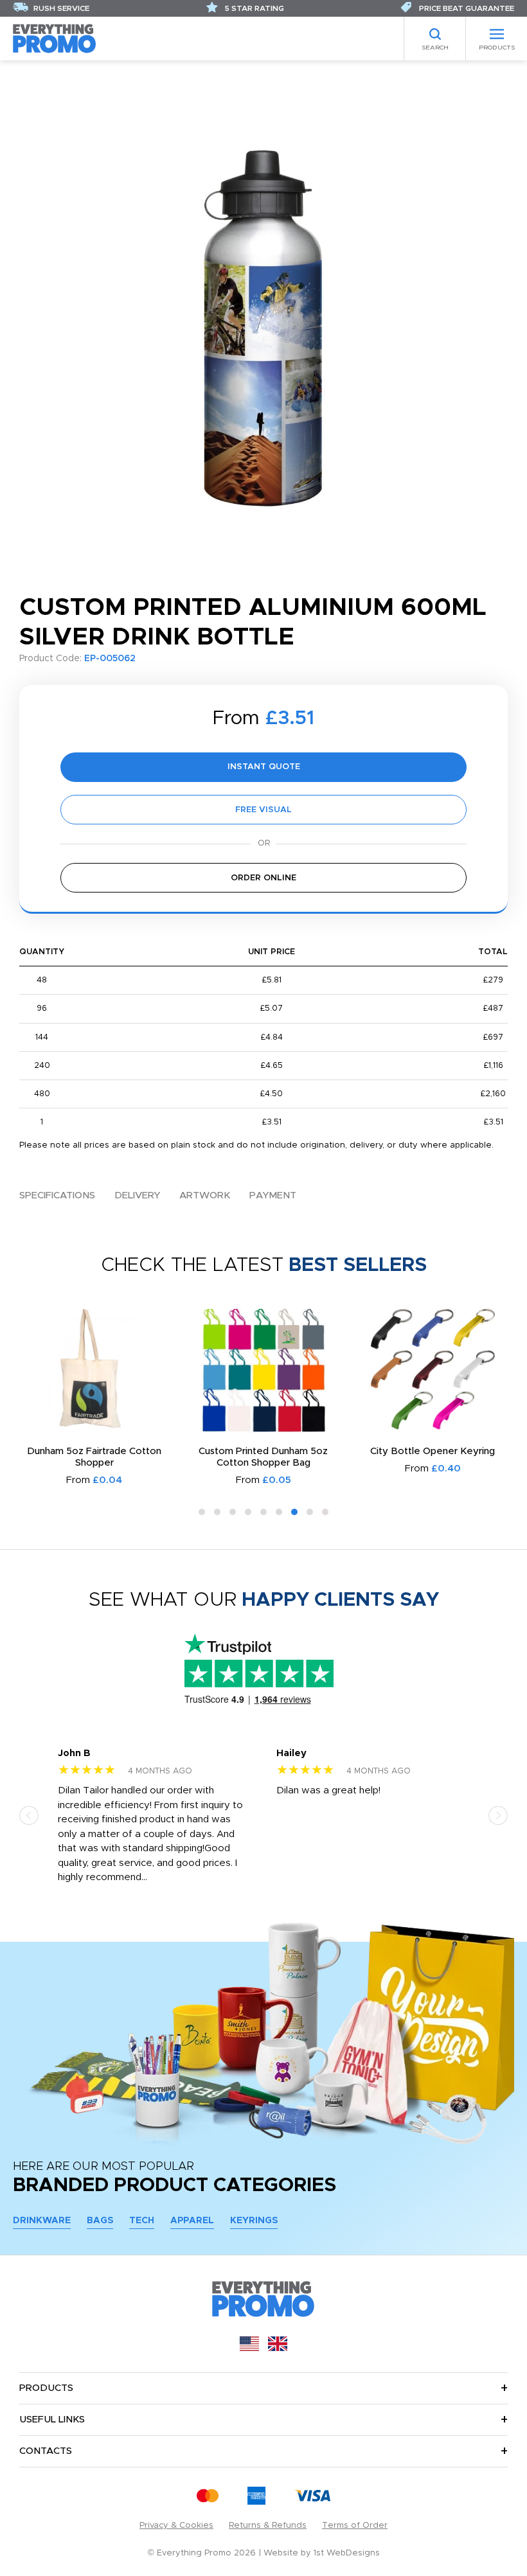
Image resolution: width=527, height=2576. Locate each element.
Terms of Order (355, 2526)
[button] (202, 1512)
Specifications (57, 1195)
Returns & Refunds (268, 2526)
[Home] (55, 38)
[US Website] (249, 2348)
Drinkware (42, 2221)
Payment (273, 1195)
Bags (100, 2221)
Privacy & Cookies (176, 2526)
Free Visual (263, 810)
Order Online (263, 878)
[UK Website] (278, 2348)
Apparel (192, 2221)
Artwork (205, 1195)
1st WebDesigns (347, 2553)
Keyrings (254, 2221)
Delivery (137, 1195)
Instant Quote (264, 767)
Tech (142, 2221)
